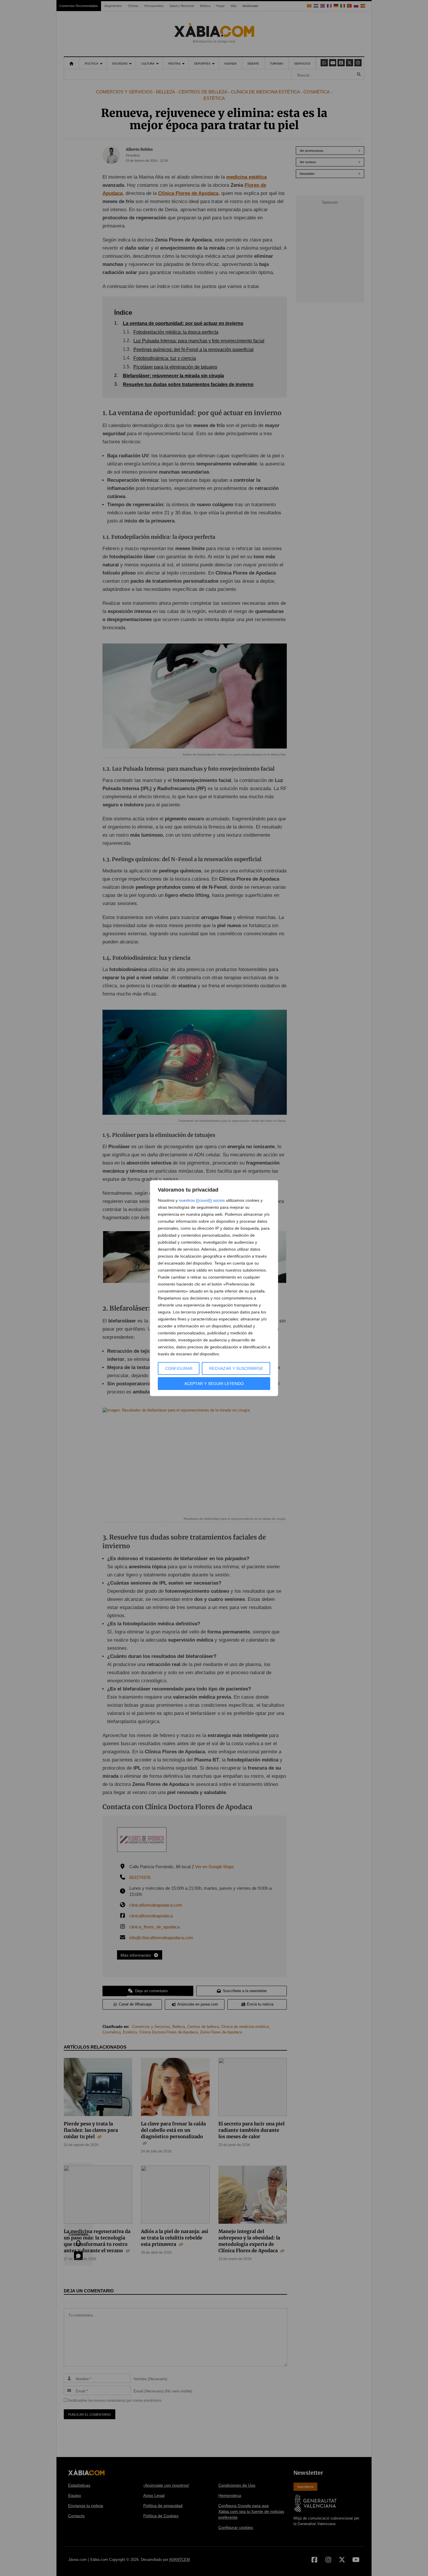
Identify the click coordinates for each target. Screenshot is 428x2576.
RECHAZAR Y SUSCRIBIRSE (236, 1368)
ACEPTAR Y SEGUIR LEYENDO (214, 1384)
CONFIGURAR (179, 1368)
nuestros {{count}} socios (202, 1200)
